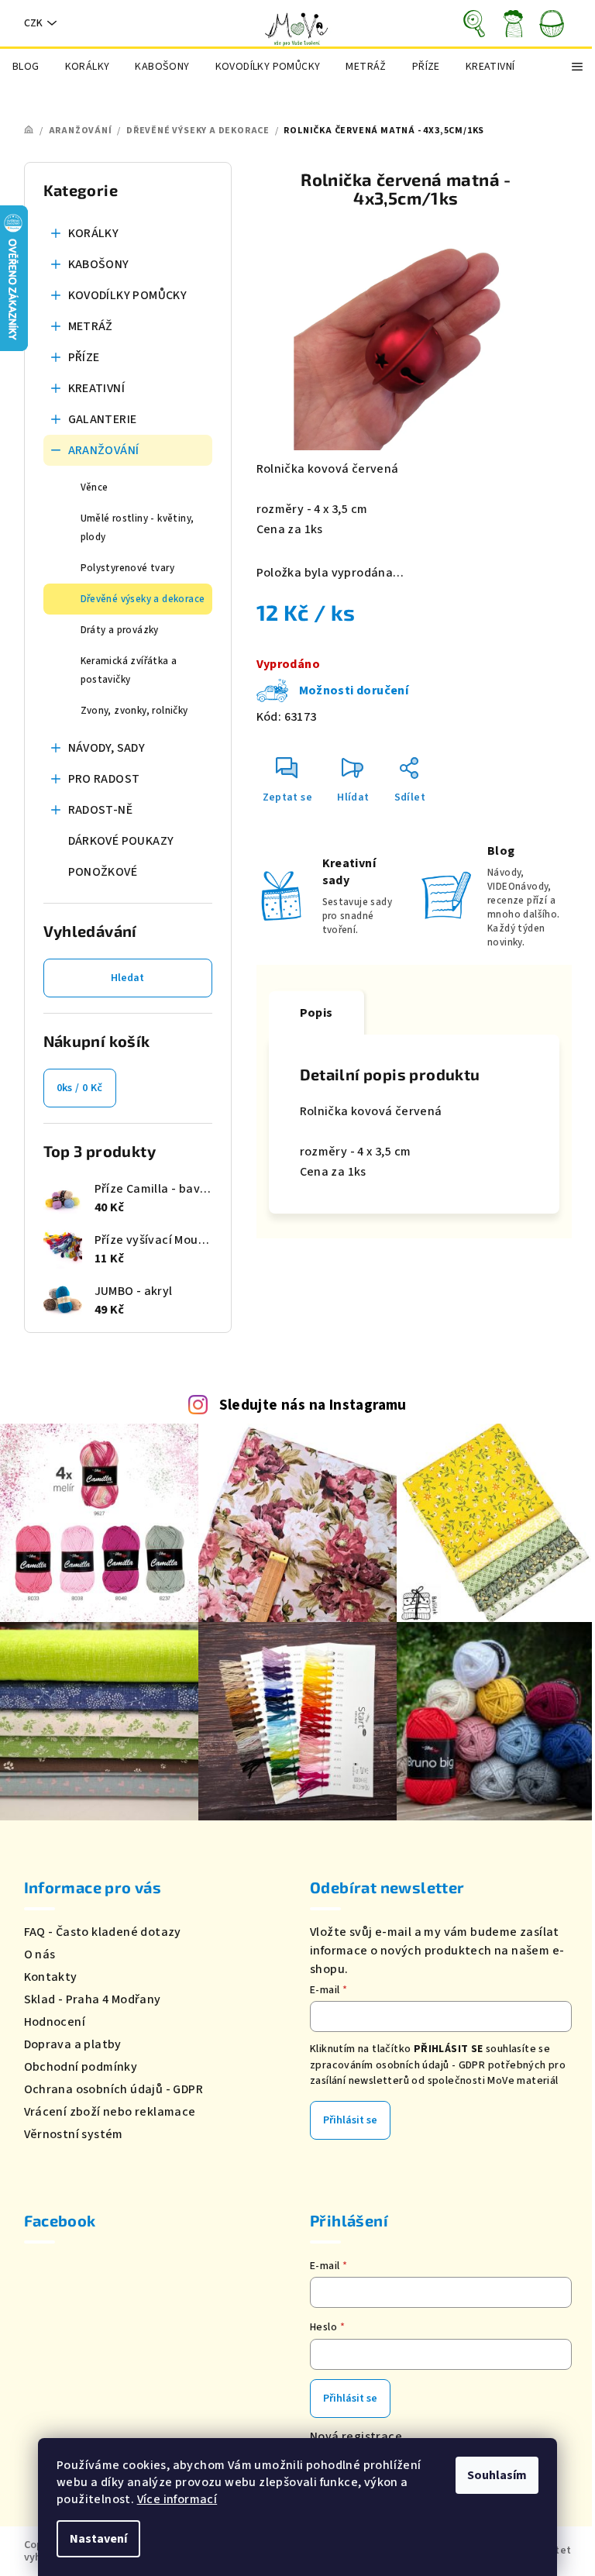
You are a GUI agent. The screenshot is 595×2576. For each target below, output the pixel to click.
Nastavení (98, 2539)
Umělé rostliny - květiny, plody (138, 528)
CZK (33, 23)
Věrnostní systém (74, 2134)
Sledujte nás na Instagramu (313, 1405)
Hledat (127, 978)
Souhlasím (497, 2475)
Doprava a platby (73, 2044)
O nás (40, 1954)
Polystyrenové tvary (128, 568)
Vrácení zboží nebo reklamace (110, 2112)
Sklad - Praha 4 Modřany (93, 1999)
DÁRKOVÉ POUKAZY (121, 841)
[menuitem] (26, 67)
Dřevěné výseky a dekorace (143, 599)
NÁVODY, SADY (107, 748)
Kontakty (51, 1977)
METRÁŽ (91, 326)
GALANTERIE (103, 419)
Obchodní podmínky (81, 2067)
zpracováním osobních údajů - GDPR (397, 2065)
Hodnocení (55, 2022)
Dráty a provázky (120, 630)
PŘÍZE (84, 357)
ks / (80, 1088)
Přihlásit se (350, 2120)
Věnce (95, 487)
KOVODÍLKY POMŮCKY (128, 295)
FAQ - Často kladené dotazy (103, 1932)
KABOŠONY (99, 264)
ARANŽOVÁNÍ (104, 450)
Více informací (177, 2499)
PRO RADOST (104, 779)
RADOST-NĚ (101, 810)
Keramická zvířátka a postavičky (129, 670)
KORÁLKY (94, 233)
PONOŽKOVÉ (103, 872)
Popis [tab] (316, 1013)
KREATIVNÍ (97, 388)
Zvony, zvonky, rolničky (134, 711)
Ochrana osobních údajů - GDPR (114, 2089)
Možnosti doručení (354, 690)
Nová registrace (356, 2437)
